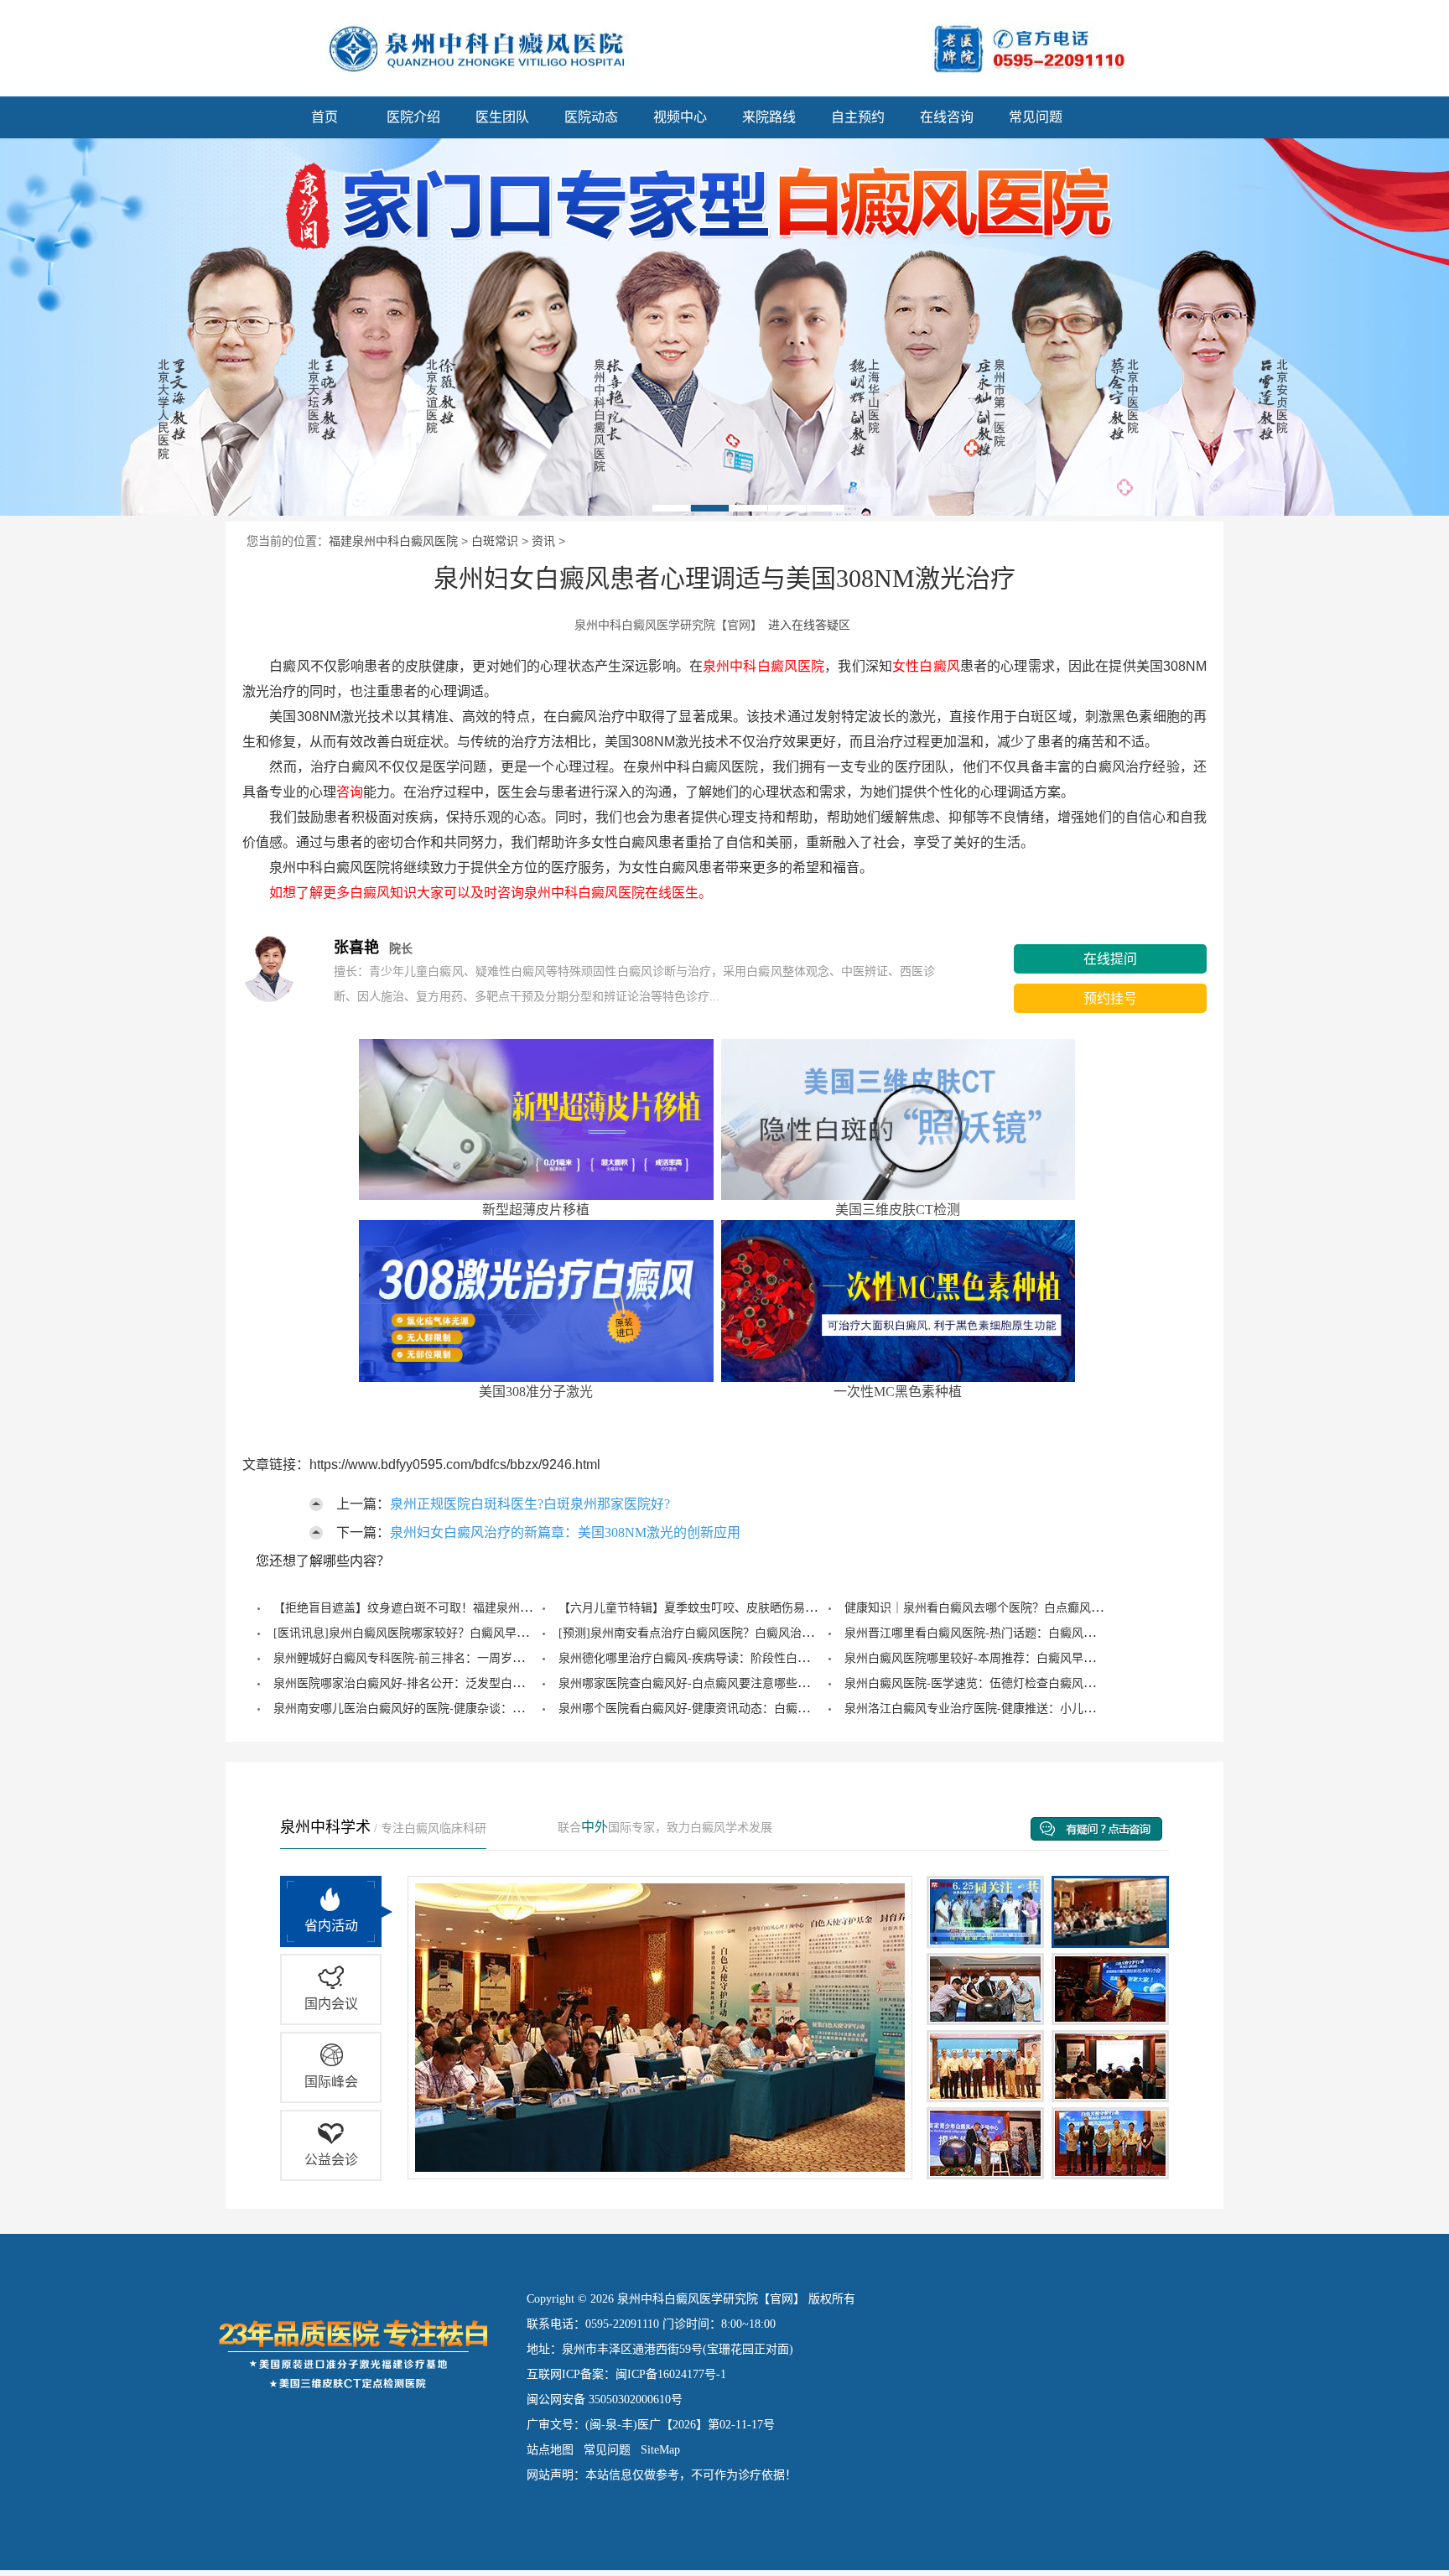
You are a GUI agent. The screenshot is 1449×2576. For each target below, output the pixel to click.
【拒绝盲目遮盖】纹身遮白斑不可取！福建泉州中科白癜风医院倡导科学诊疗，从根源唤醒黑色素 (526, 1608)
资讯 (543, 541)
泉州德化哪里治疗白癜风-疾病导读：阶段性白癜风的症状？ (713, 1658)
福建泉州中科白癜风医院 (393, 541)
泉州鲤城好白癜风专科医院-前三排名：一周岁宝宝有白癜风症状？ (446, 1658)
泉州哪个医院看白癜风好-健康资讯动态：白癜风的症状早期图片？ (731, 1709)
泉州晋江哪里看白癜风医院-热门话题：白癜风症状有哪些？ (999, 1633)
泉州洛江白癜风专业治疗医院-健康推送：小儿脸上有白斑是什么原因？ (1028, 1709)
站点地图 (550, 2450)
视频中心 (680, 117)
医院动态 (591, 117)
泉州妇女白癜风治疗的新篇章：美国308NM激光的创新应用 (565, 1532)
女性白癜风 (926, 666)
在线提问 (1110, 959)
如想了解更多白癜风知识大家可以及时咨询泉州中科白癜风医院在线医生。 (477, 893)
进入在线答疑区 (809, 625)
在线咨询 (947, 117)
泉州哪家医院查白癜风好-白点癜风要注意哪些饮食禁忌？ (707, 1683)
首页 (325, 117)
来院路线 (769, 117)
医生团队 (502, 117)
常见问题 (1036, 117)
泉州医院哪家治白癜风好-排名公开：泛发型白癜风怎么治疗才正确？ (452, 1683)
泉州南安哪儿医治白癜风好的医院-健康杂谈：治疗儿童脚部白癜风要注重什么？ (481, 1709)
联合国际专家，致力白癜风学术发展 (665, 1828)
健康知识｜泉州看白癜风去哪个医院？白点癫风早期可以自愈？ (1009, 1608)
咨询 (350, 792)
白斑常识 (495, 541)
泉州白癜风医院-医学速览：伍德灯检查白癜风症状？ (982, 1683)
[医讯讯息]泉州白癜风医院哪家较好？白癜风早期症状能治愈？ (436, 1633)
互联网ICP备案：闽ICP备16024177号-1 (626, 2374)
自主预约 (858, 117)
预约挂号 (1110, 998)
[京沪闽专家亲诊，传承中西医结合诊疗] (724, 327)
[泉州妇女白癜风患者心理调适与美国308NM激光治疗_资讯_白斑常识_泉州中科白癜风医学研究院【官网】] (352, 45)
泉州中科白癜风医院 (763, 666)
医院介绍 (413, 117)
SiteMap (660, 2450)
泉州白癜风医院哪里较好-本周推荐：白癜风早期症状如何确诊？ (1011, 1658)
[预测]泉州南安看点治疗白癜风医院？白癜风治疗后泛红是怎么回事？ (739, 1633)
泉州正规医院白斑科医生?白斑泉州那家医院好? (530, 1504)
